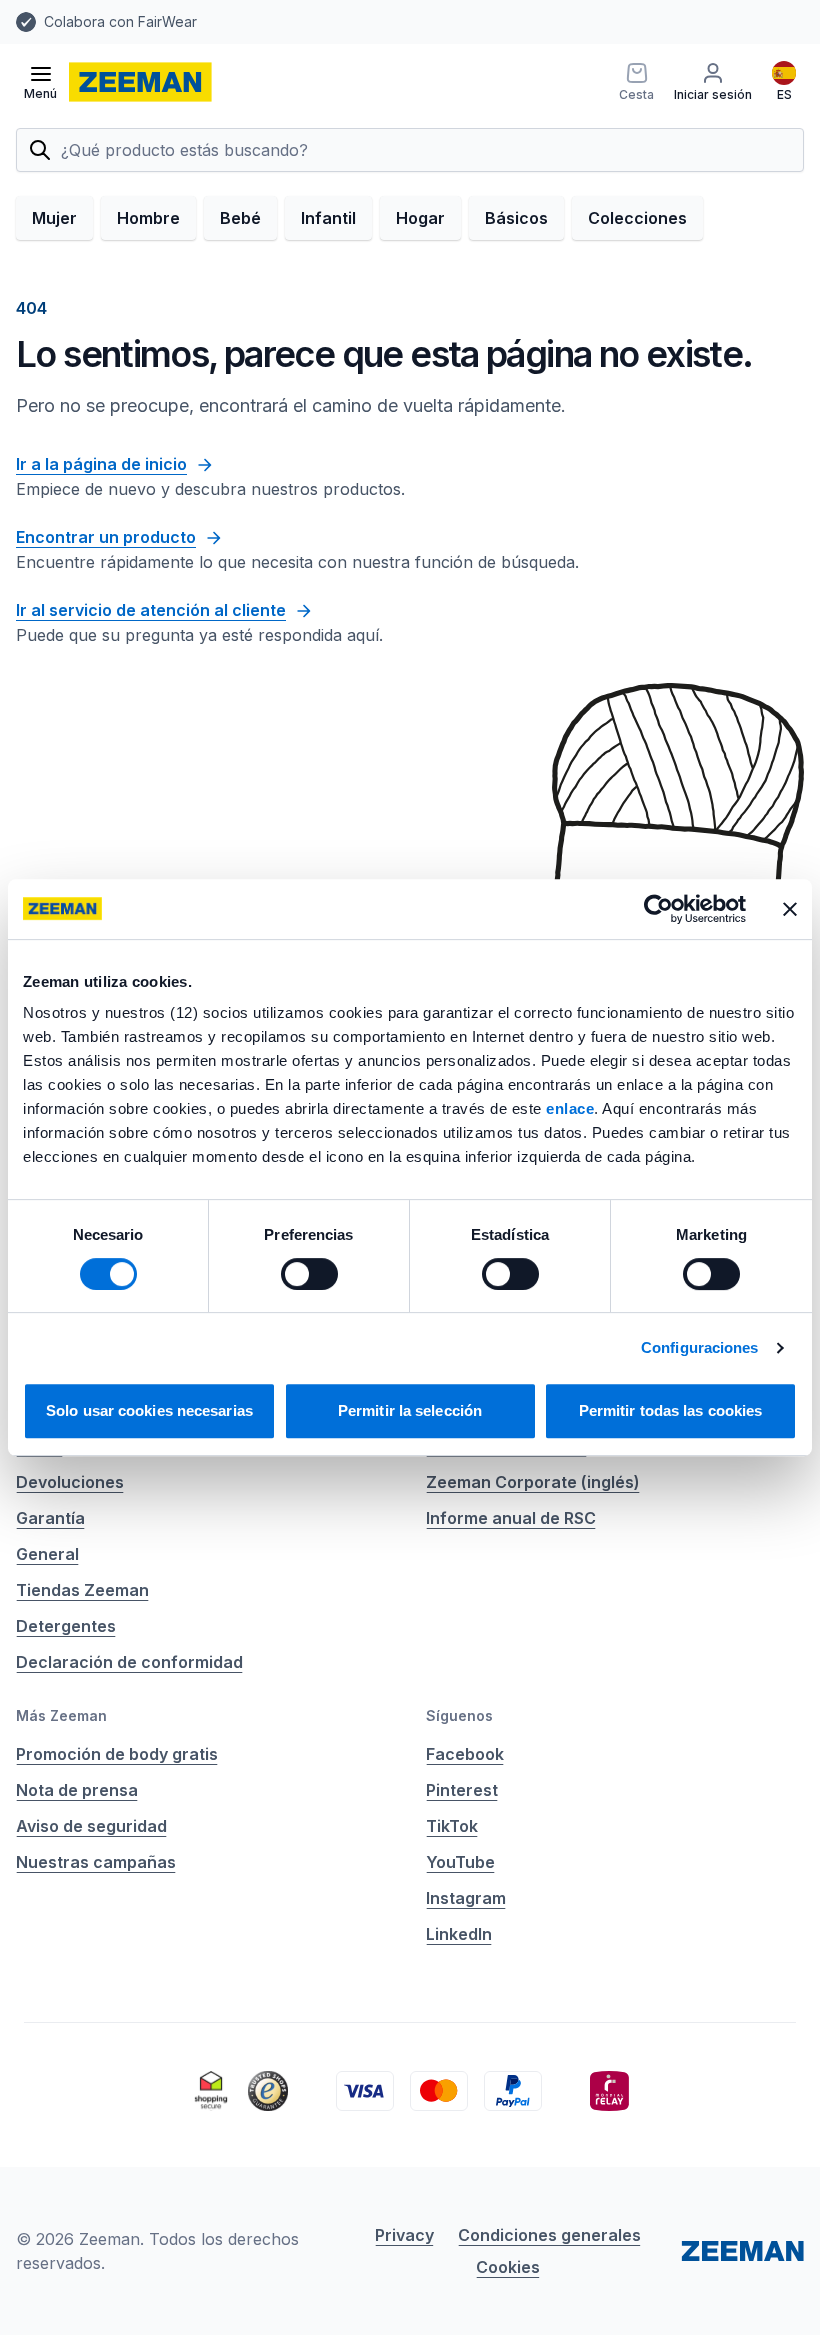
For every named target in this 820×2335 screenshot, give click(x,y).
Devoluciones (70, 1482)
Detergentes (66, 1626)
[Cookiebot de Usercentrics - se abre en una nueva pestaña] (658, 909)
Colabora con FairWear (120, 21)
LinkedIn (459, 1934)
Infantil (328, 218)
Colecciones (637, 218)
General (47, 1554)
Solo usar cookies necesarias (149, 1410)
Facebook (465, 1754)
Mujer (54, 218)
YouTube (460, 1862)
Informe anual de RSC (511, 1518)
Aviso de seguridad (91, 1826)
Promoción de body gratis (117, 1754)
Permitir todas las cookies (671, 1410)
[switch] (309, 1274)
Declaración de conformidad (129, 1662)
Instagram (466, 1898)
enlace (570, 1108)
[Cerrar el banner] (790, 909)
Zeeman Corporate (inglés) (533, 1482)
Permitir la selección (410, 1410)
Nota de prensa (77, 1790)
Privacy (404, 2235)
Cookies (508, 2267)
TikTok (452, 1826)
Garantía (50, 1518)
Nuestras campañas (96, 1862)
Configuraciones (700, 1347)
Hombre (148, 218)
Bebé (240, 218)
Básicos (516, 218)
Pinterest (462, 1790)
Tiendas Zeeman (82, 1590)
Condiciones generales (549, 2235)
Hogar (420, 218)
